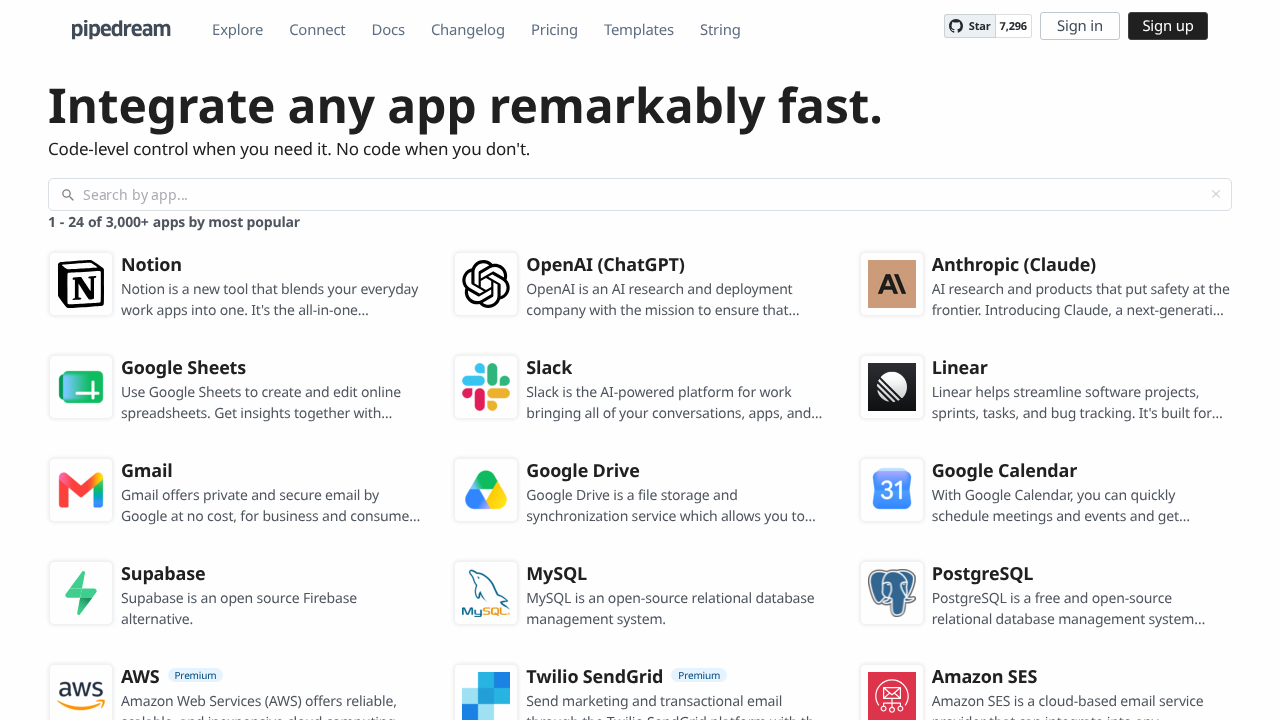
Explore (237, 30)
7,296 (1013, 26)
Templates (639, 30)
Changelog (468, 30)
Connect (317, 30)
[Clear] (1216, 194)
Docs (388, 30)
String (720, 30)
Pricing (554, 30)
